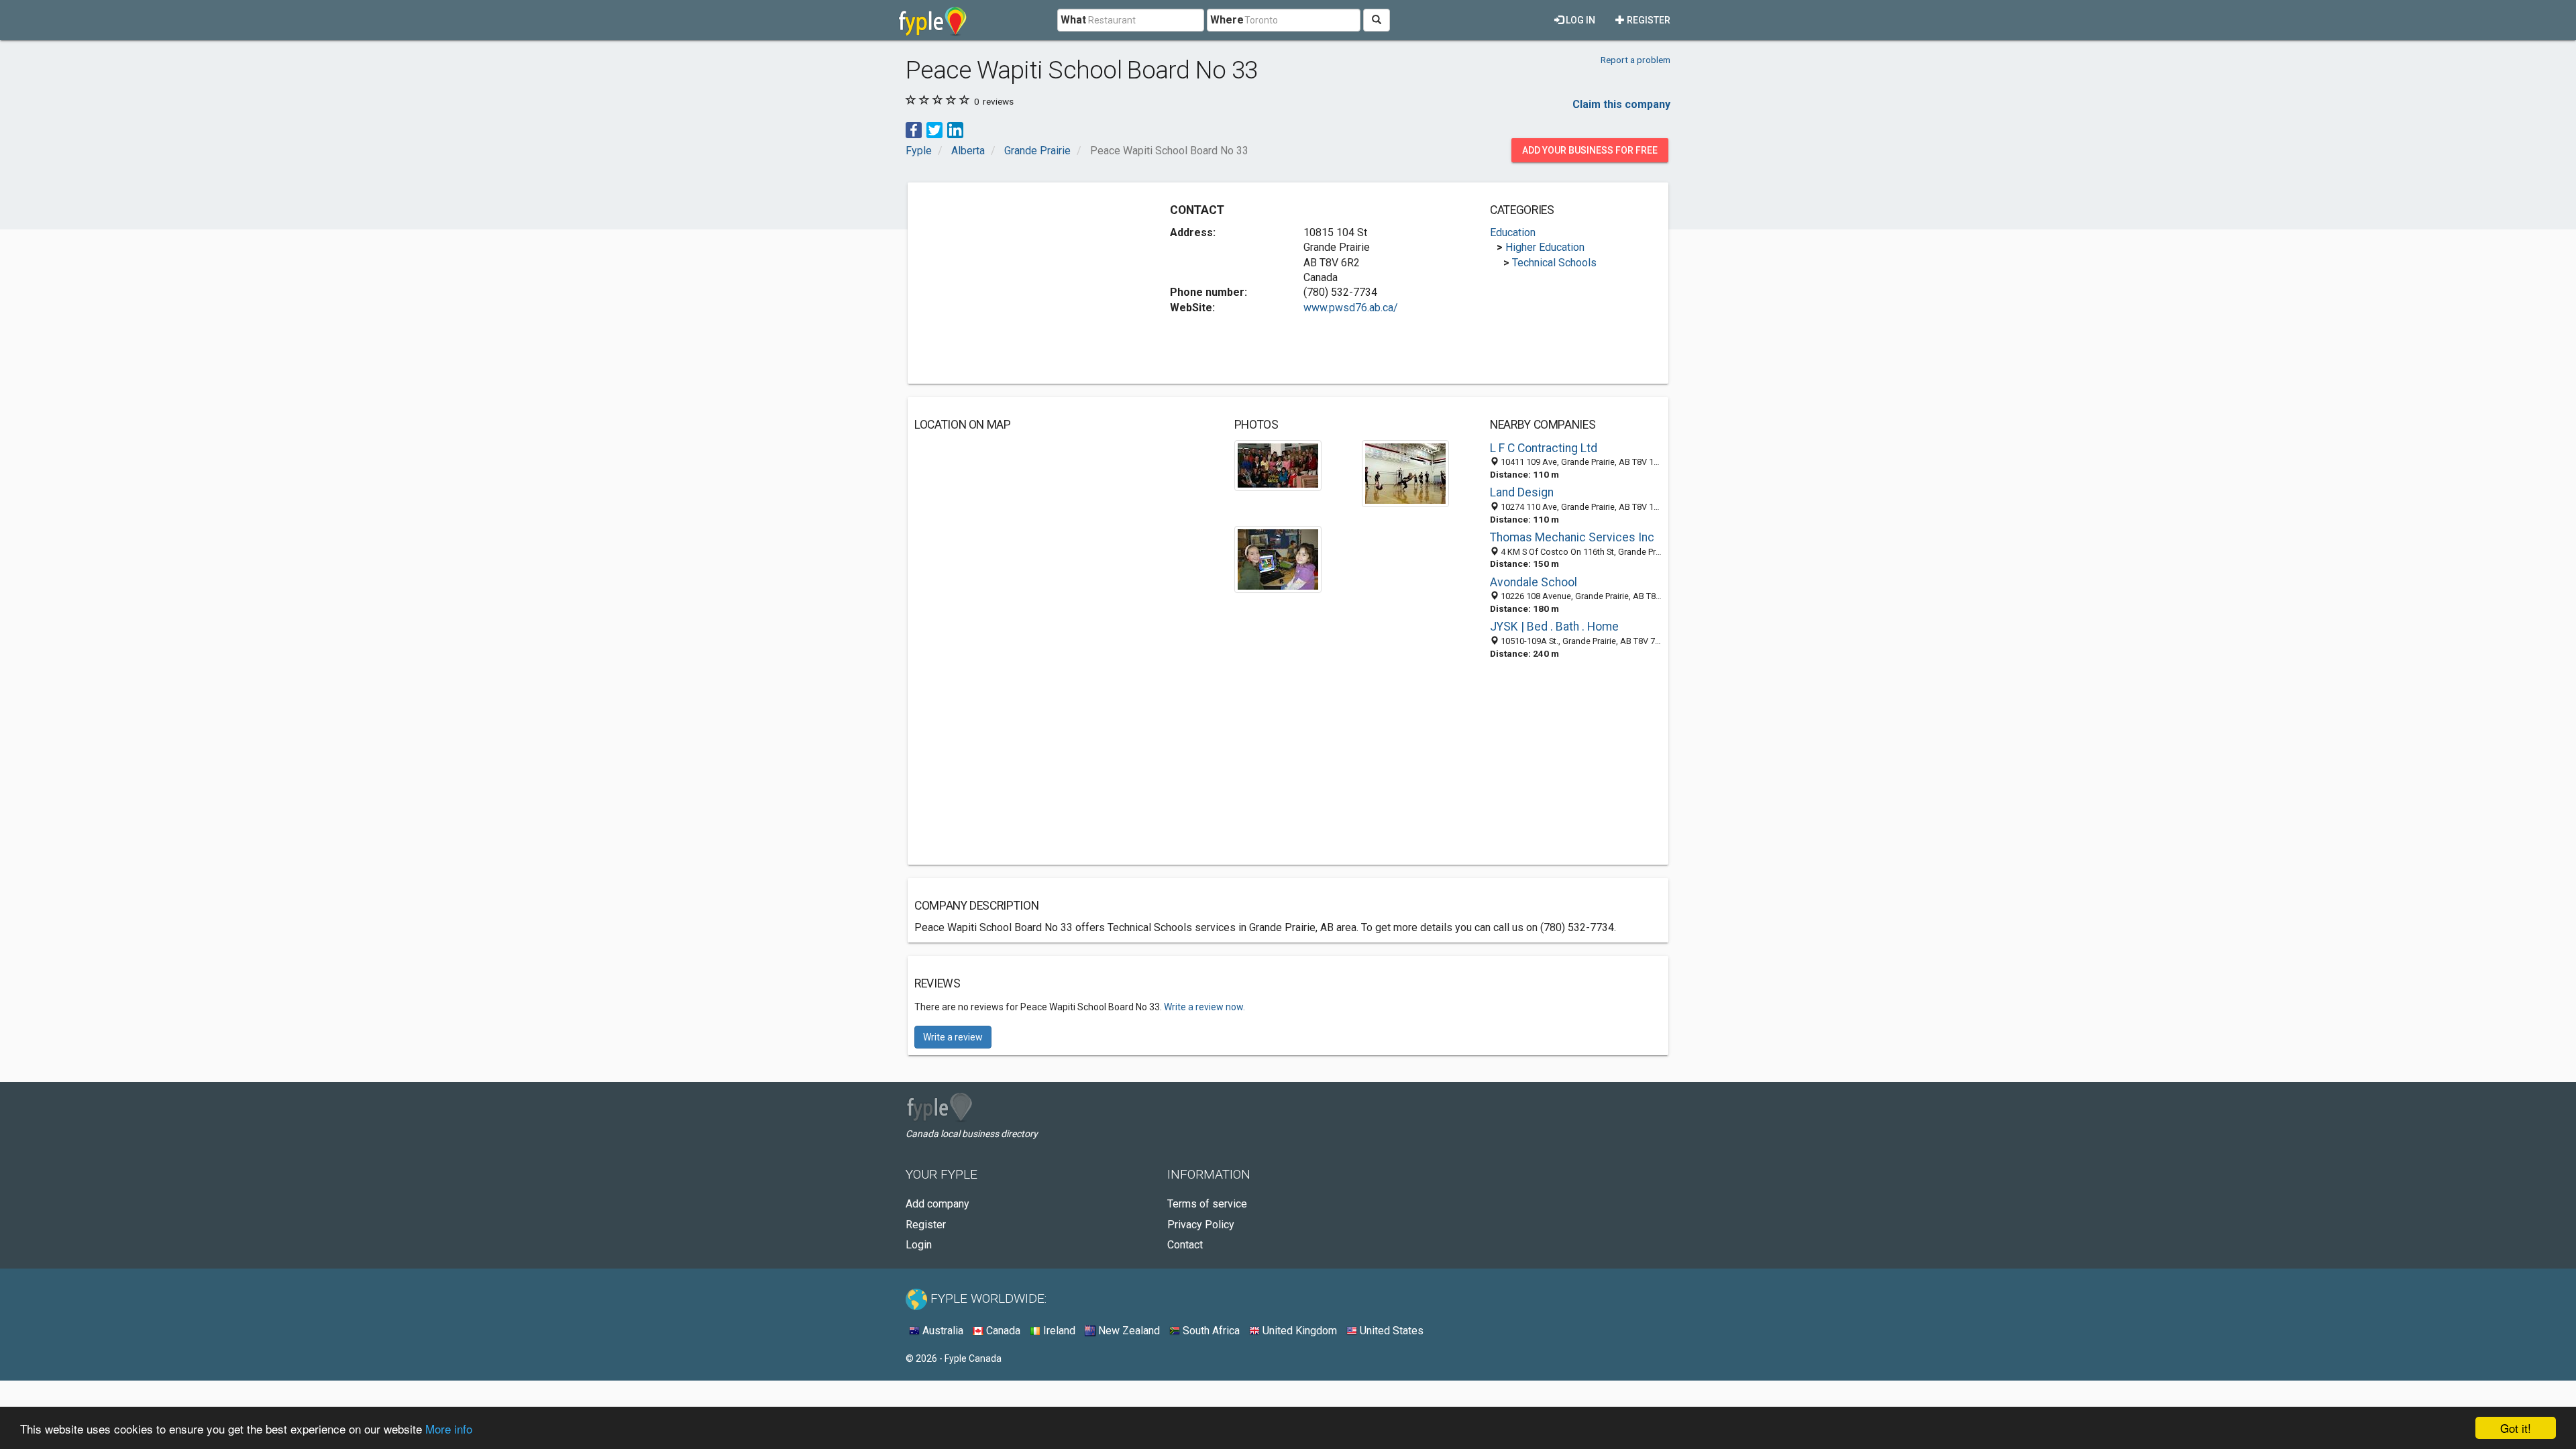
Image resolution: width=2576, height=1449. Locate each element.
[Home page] (933, 20)
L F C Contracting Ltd (1544, 448)
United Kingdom (1298, 1331)
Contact (1185, 1245)
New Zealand (1128, 1331)
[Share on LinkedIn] (955, 129)
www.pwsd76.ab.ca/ (1351, 308)
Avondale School (1534, 582)
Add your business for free (1590, 150)
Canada (1002, 1331)
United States (1390, 1331)
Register (1648, 20)
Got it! (2516, 1428)
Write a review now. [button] (1204, 1007)
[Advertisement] (1027, 283)
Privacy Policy (1201, 1225)
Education (1513, 232)
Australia (942, 1331)
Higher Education (1545, 247)
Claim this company (1621, 104)
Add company (937, 1204)
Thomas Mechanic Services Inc (1572, 537)
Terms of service (1207, 1204)
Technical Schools (1554, 263)
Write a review (953, 1037)
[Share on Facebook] (914, 129)
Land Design (1522, 492)
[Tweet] (934, 129)
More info (449, 1429)
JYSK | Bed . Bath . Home (1554, 627)
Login (919, 1245)
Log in (1579, 20)
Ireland (1058, 1331)
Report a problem (1635, 60)
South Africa (1210, 1331)
